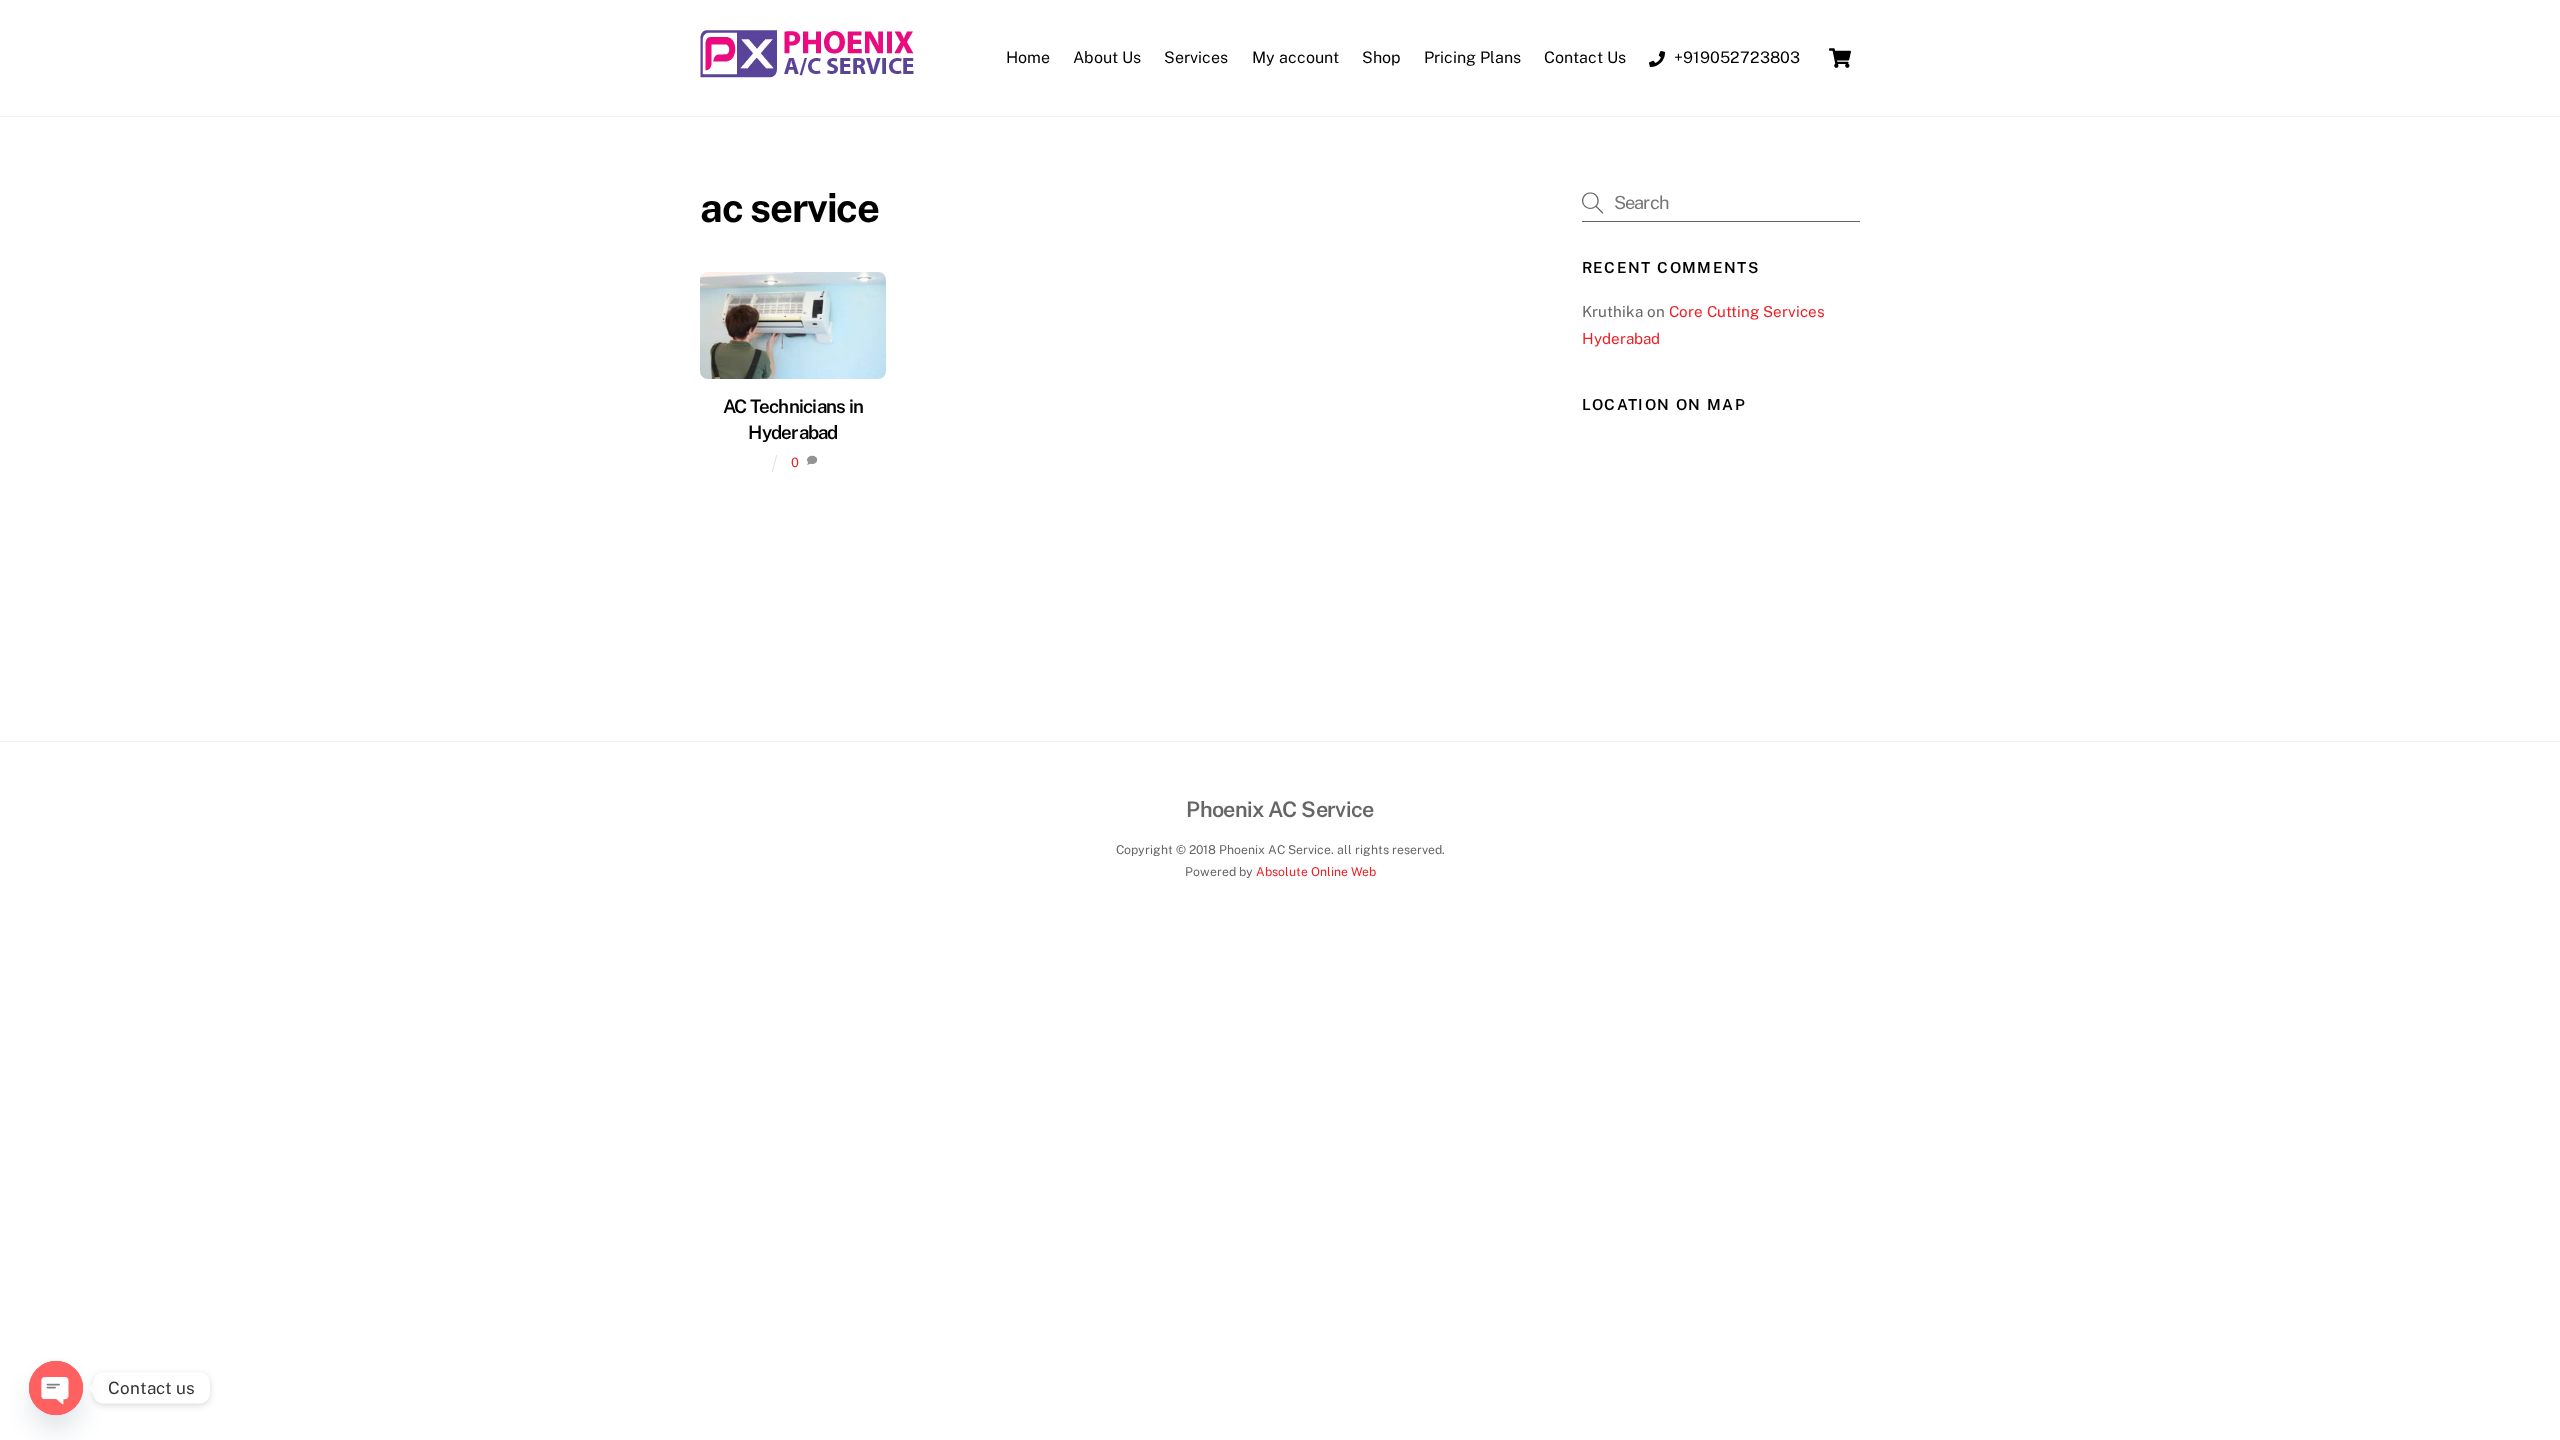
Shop (1381, 57)
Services (1196, 57)
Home (1028, 57)
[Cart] (1840, 58)
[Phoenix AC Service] (807, 70)
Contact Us (1585, 57)
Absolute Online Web (1316, 871)
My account (1295, 57)
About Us (1107, 57)
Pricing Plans (1472, 57)
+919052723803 (1735, 57)
